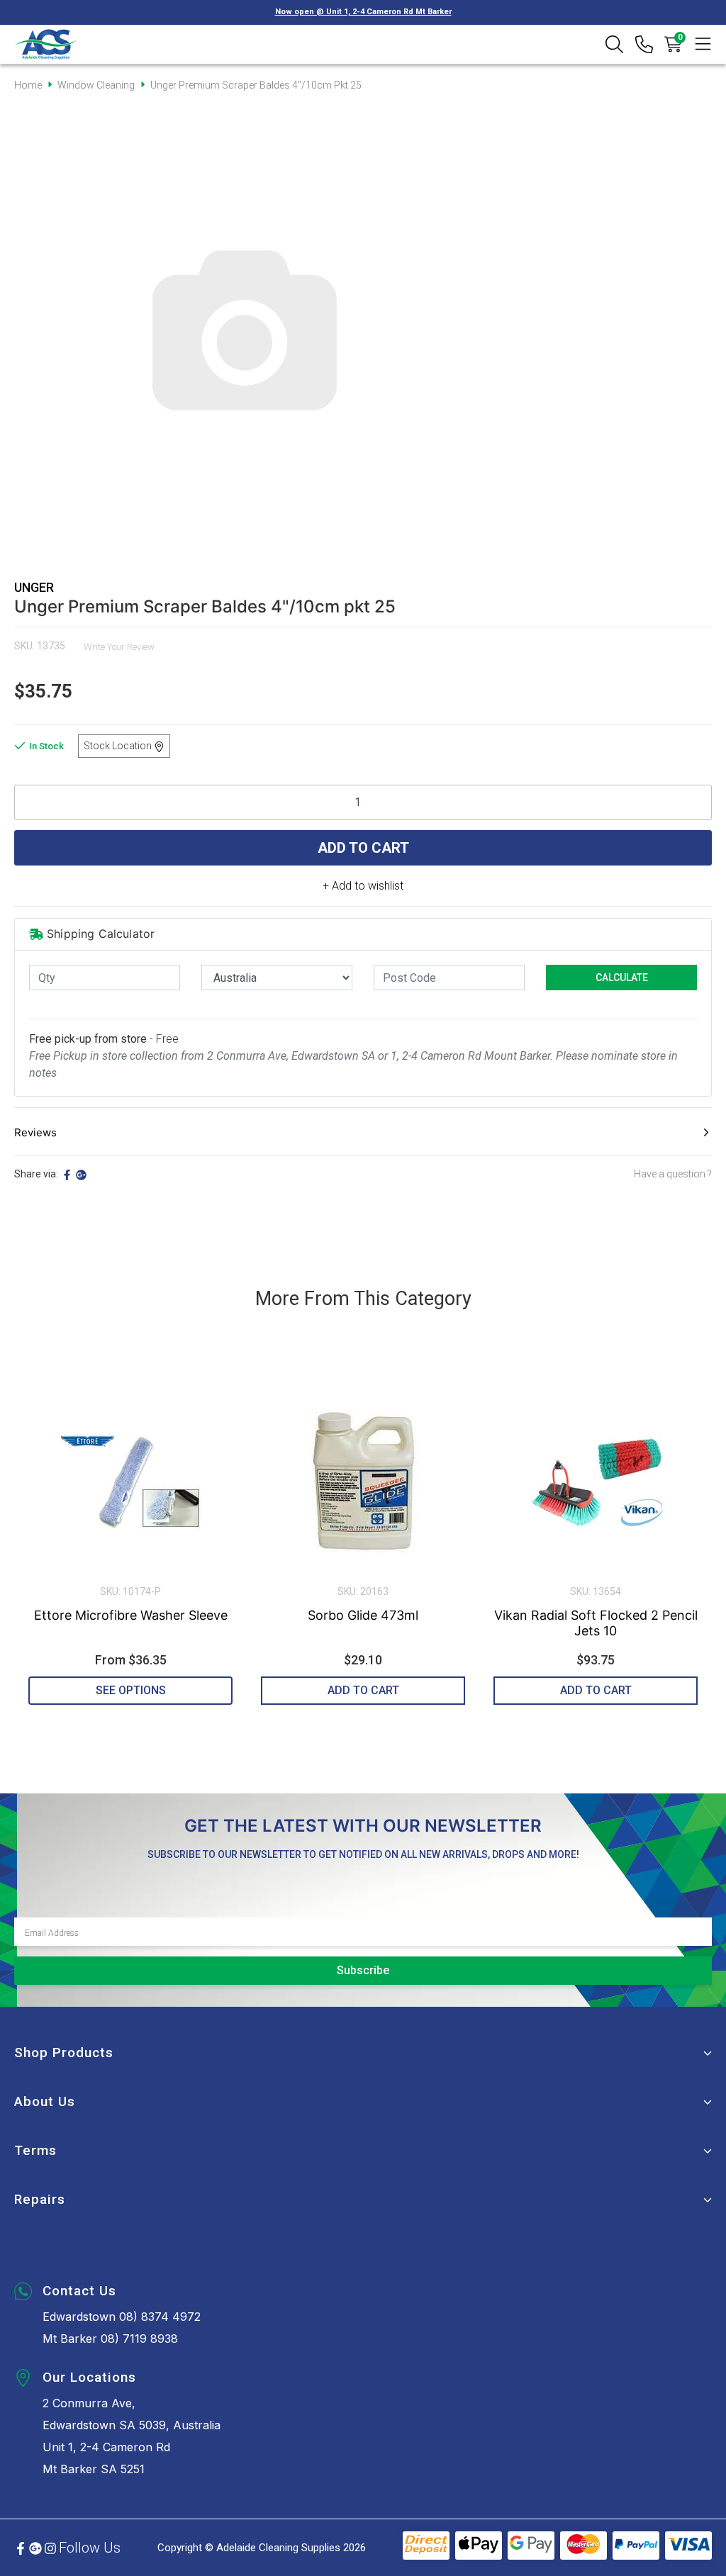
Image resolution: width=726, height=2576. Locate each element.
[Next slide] (685, 1537)
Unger (34, 587)
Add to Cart (363, 848)
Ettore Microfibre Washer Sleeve (131, 1615)
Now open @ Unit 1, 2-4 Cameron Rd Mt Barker (363, 12)
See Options (131, 1690)
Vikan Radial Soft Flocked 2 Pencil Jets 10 (596, 1623)
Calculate (622, 978)
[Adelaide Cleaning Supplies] (46, 44)
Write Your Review (119, 647)
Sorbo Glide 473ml (363, 1615)
